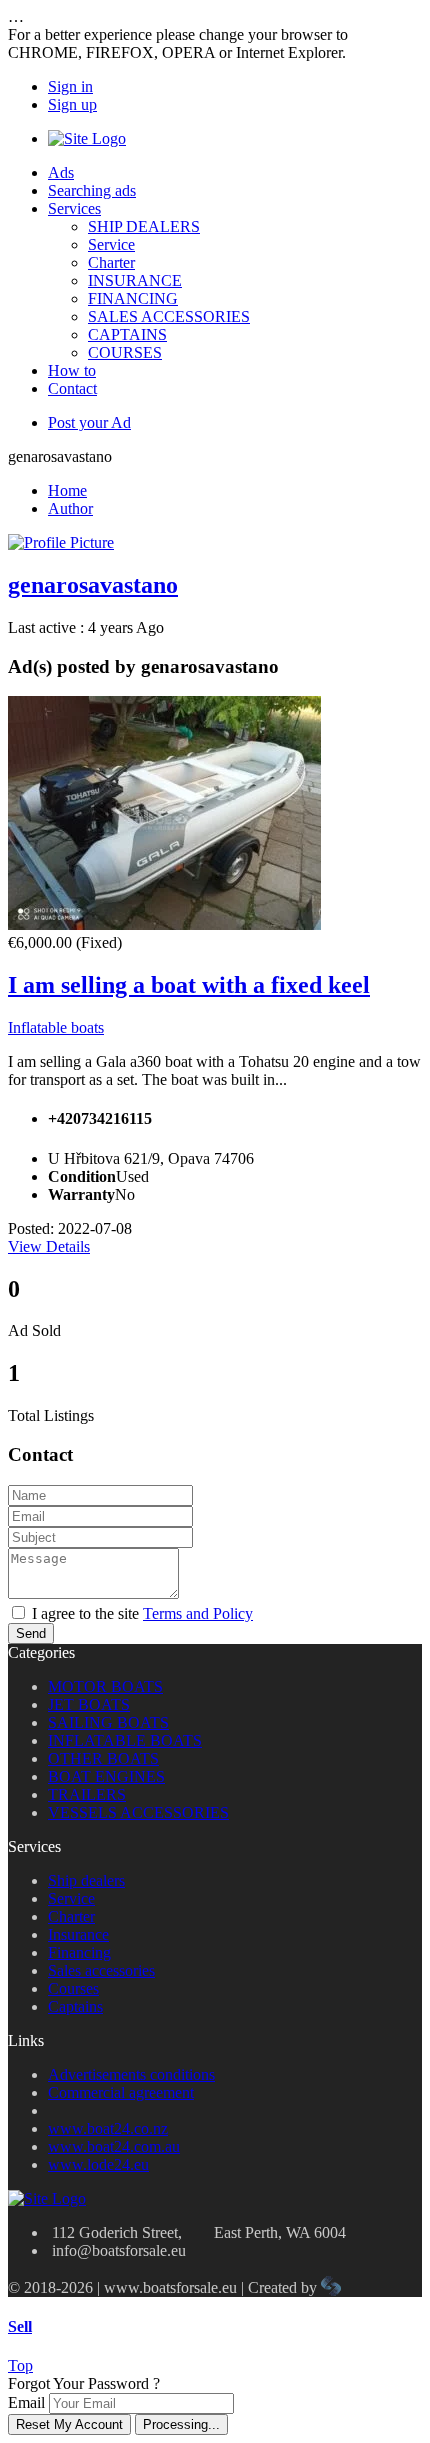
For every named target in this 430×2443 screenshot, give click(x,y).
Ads (61, 172)
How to (72, 370)
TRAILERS (87, 1794)
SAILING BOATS (108, 1722)
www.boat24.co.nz (108, 2128)
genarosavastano (93, 585)
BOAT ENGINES (106, 1776)
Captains (75, 2006)
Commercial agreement (121, 2092)
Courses (73, 1988)
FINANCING (133, 298)
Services (74, 208)
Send (31, 1633)
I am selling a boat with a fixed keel (189, 985)
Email (26, 2402)
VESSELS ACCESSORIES (138, 1812)
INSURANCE (135, 280)
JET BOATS (89, 1704)
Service (111, 244)
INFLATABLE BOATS (125, 1740)
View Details (49, 1246)
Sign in (70, 86)
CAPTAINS (127, 334)
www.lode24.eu (98, 2164)
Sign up (72, 104)
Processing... (181, 2424)
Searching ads (92, 190)
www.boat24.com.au (114, 2146)
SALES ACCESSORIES (169, 316)
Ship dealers (86, 1880)
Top (20, 2365)
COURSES (125, 352)
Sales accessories (101, 1970)
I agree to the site (142, 1613)
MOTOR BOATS (105, 1686)
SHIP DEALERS (144, 226)
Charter (111, 262)
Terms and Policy (198, 1613)
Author (70, 508)
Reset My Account (69, 2424)
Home (67, 490)
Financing (79, 1952)
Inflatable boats (56, 1027)
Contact (72, 388)
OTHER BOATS (103, 1758)
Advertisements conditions (131, 2074)
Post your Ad (89, 422)
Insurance (78, 1934)
